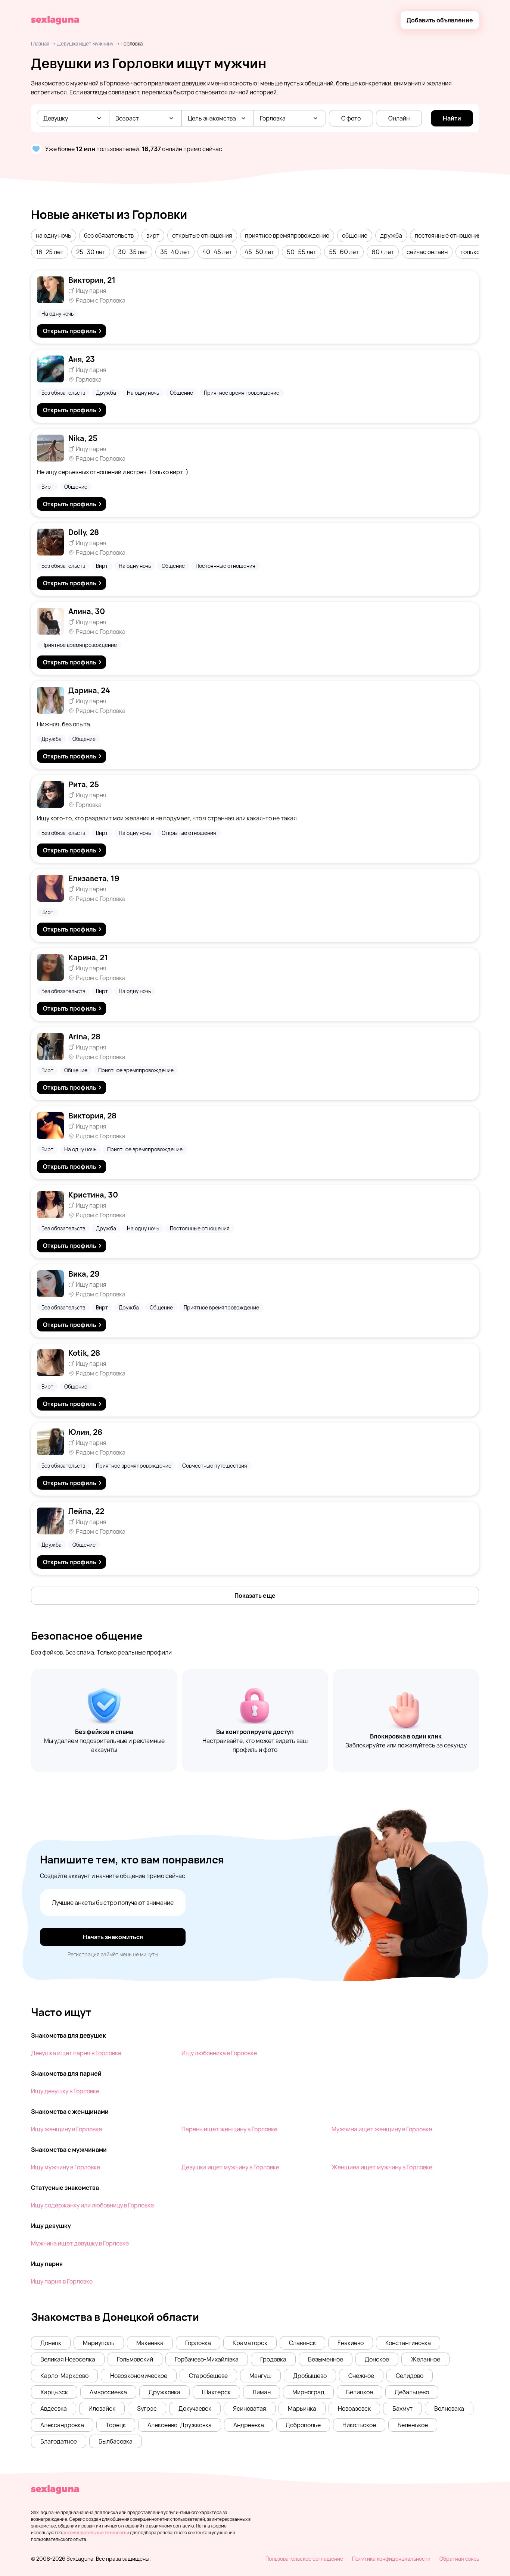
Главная (40, 44)
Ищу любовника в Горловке (219, 2053)
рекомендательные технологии (96, 2533)
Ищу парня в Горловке (62, 2281)
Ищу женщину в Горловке (66, 2129)
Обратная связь (459, 2559)
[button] (54, 235)
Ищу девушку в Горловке (65, 2091)
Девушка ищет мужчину (85, 44)
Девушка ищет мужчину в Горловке (230, 2167)
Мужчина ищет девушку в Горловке (80, 2243)
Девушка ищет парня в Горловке (76, 2053)
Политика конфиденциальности (391, 2559)
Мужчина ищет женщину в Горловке (382, 2129)
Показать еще (255, 1596)
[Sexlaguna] (55, 20)
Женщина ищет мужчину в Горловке (382, 2167)
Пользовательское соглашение (304, 2559)
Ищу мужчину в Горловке (66, 2167)
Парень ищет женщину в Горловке (229, 2129)
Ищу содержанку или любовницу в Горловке (92, 2205)
